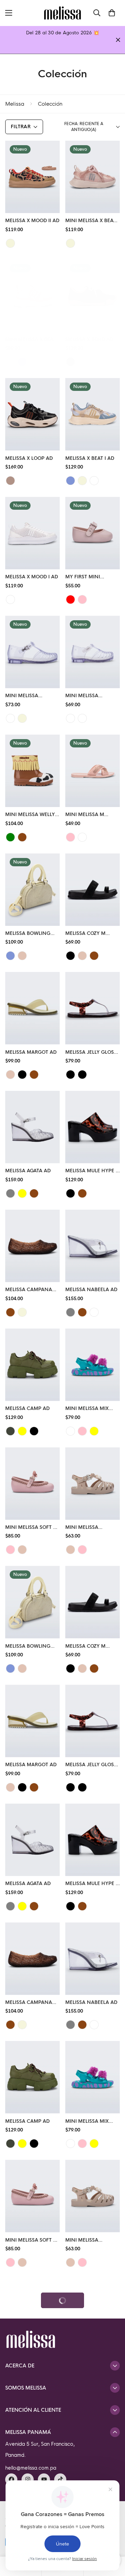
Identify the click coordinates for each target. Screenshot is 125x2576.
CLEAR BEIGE (22, 1312)
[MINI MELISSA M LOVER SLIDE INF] (93, 771)
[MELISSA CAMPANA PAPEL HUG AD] (32, 1246)
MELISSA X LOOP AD (29, 458)
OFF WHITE (94, 481)
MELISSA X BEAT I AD (90, 458)
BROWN (94, 956)
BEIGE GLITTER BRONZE (82, 718)
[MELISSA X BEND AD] (93, 296)
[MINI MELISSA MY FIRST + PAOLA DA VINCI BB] (32, 2315)
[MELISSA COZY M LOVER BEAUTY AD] (93, 890)
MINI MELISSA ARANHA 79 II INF (26, 696)
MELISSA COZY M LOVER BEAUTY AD (87, 934)
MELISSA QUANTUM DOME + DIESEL (89, 2359)
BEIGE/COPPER (82, 837)
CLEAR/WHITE (10, 718)
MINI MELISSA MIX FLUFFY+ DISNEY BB (89, 1409)
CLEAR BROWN (10, 1312)
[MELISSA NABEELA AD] (93, 1246)
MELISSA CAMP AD (27, 1408)
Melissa (15, 104)
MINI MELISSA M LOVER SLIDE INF (85, 815)
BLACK (70, 956)
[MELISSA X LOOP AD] (32, 414)
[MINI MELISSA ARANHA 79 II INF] (32, 652)
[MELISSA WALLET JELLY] (93, 2434)
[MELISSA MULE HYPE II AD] (93, 1127)
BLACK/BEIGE (70, 362)
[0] (112, 13)
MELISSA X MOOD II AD (32, 221)
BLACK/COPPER (70, 1075)
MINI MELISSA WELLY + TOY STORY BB (32, 815)
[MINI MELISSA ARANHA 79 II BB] (93, 652)
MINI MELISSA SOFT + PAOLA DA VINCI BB (31, 1528)
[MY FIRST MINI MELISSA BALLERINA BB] (93, 533)
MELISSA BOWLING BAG (28, 934)
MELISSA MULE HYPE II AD (92, 1171)
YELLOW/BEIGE (22, 1193)
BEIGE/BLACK (10, 481)
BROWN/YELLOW (22, 837)
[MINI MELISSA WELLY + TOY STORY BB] (32, 771)
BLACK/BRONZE (82, 1075)
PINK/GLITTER (70, 837)
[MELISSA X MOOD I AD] (32, 533)
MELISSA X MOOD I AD (32, 577)
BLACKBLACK (70, 2381)
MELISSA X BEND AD (89, 339)
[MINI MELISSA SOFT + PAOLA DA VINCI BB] (32, 1484)
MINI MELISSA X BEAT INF (91, 221)
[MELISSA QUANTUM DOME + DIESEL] (93, 2315)
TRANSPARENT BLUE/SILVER (82, 2381)
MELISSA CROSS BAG (30, 2477)
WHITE (10, 599)
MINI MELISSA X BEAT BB (31, 340)
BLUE (22, 362)
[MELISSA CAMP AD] (32, 1365)
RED (70, 599)
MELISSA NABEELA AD (91, 1290)
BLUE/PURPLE (70, 1431)
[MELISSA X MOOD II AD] (32, 177)
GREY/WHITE (10, 1193)
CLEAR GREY (70, 1312)
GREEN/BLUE (10, 837)
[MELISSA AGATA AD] (32, 1127)
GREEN (10, 1431)
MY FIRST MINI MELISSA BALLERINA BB (89, 577)
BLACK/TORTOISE (70, 1193)
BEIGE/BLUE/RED (82, 362)
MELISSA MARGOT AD (31, 1052)
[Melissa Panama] (62, 13)
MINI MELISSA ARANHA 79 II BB (85, 696)
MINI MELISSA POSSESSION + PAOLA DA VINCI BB (91, 1528)
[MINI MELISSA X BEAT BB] (32, 296)
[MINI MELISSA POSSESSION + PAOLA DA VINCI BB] (93, 1484)
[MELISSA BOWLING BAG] (32, 890)
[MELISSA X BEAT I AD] (93, 414)
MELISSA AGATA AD (28, 1171)
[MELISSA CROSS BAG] (32, 2434)
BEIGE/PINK (70, 243)
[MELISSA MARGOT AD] (32, 1008)
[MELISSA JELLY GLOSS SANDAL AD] (93, 1008)
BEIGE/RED (10, 243)
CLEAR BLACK (94, 1312)
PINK (82, 599)
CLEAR (70, 718)
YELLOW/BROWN (22, 1431)
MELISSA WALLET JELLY (92, 2477)
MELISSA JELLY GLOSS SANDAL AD (91, 1053)
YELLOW (94, 1431)
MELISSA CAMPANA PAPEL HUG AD (29, 1290)
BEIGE (22, 956)
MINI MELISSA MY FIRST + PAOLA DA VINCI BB (26, 2359)
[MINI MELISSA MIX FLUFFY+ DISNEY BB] (93, 1365)
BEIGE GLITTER (22, 718)
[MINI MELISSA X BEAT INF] (93, 177)
